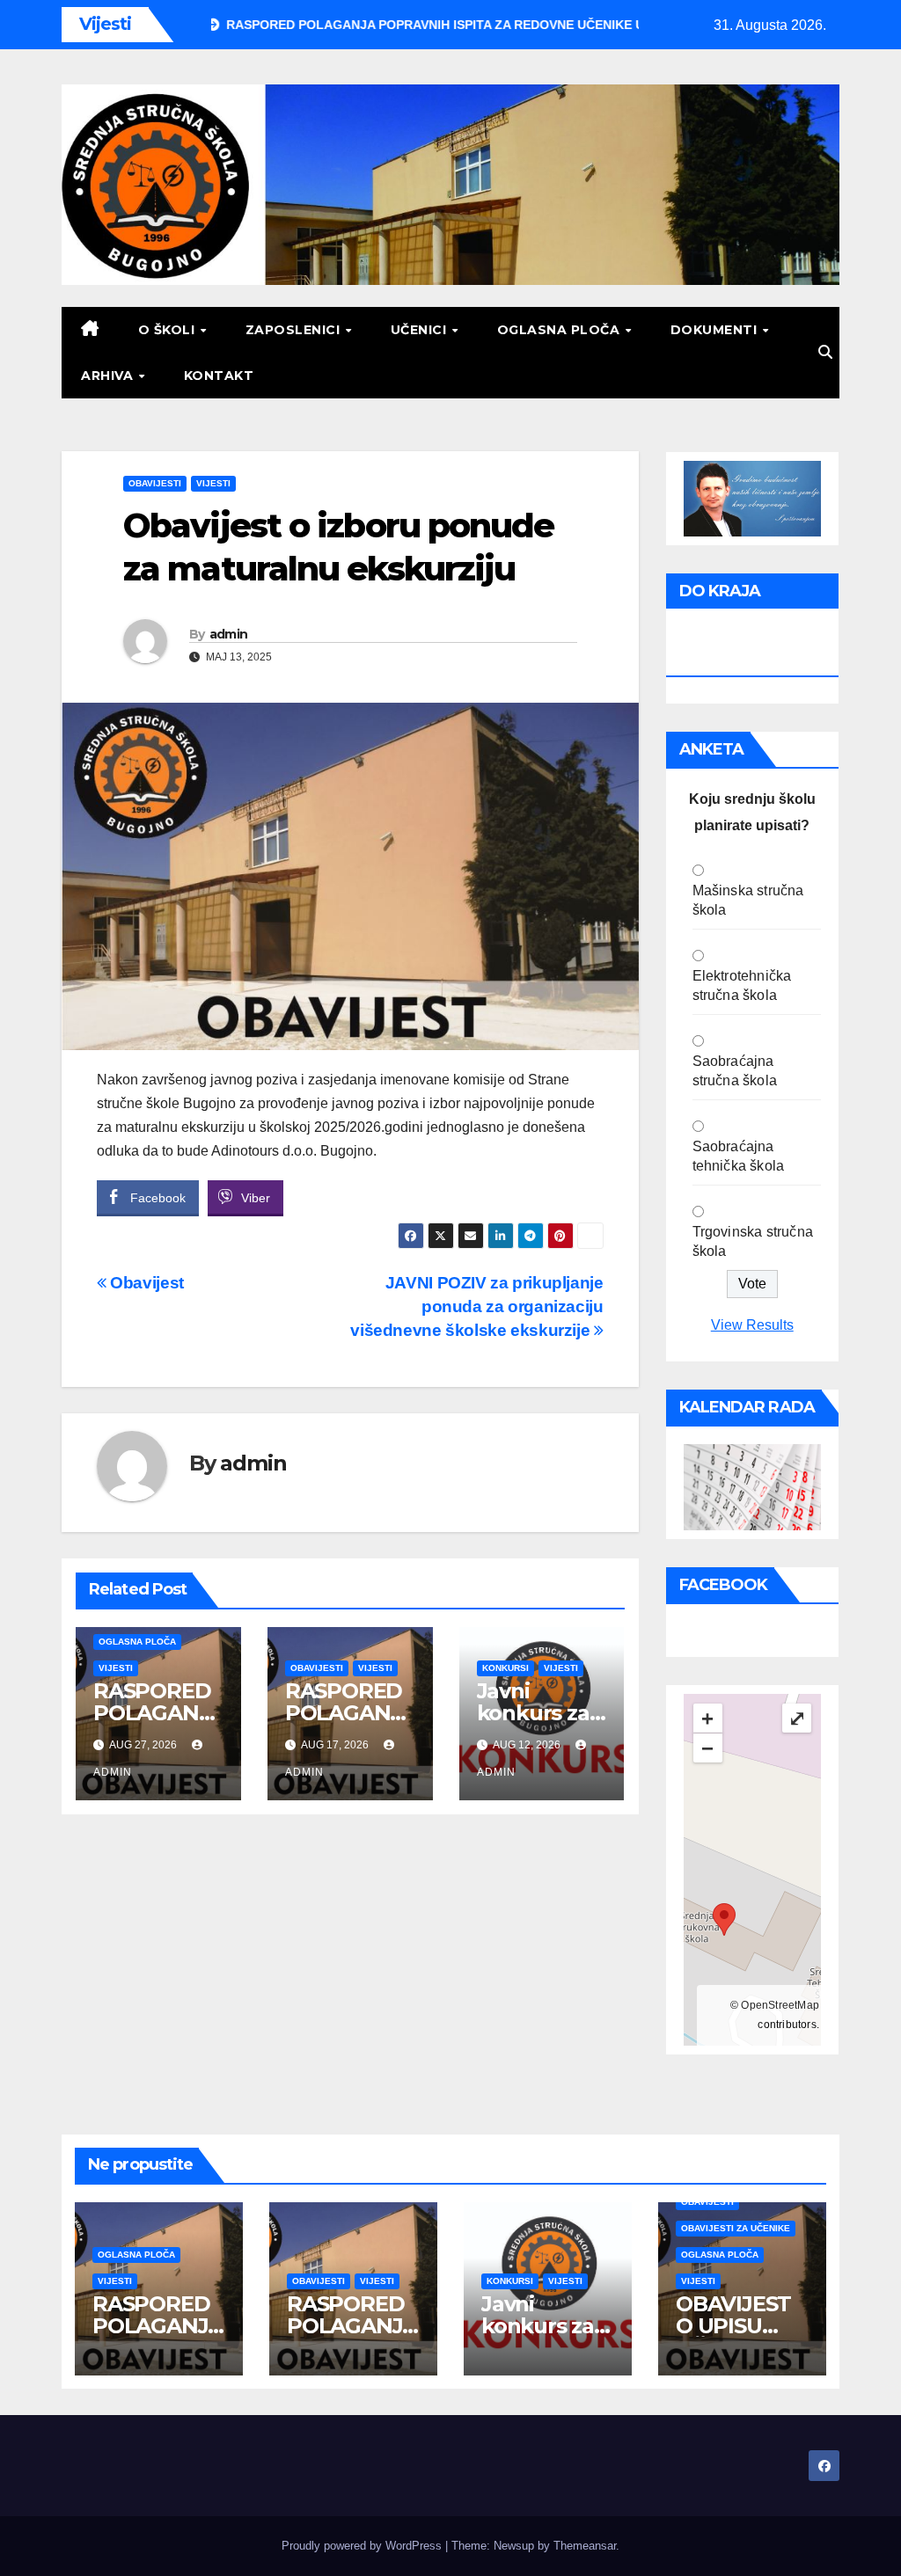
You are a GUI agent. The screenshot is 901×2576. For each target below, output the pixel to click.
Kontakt (219, 376)
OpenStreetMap (780, 2005)
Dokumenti (716, 330)
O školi (168, 330)
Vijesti (213, 483)
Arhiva (109, 376)
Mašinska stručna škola (748, 900)
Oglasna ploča (560, 330)
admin (229, 634)
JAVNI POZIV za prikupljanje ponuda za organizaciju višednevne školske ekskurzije (476, 1306)
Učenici (421, 330)
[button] (825, 352)
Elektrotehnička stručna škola (742, 985)
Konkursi (505, 1668)
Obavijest (145, 1283)
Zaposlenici (295, 330)
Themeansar (585, 2546)
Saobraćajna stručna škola (735, 1071)
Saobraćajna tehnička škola (739, 1156)
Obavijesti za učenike (736, 2228)
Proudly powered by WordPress (363, 2546)
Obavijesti (155, 483)
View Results (752, 1325)
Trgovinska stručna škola (753, 1241)
